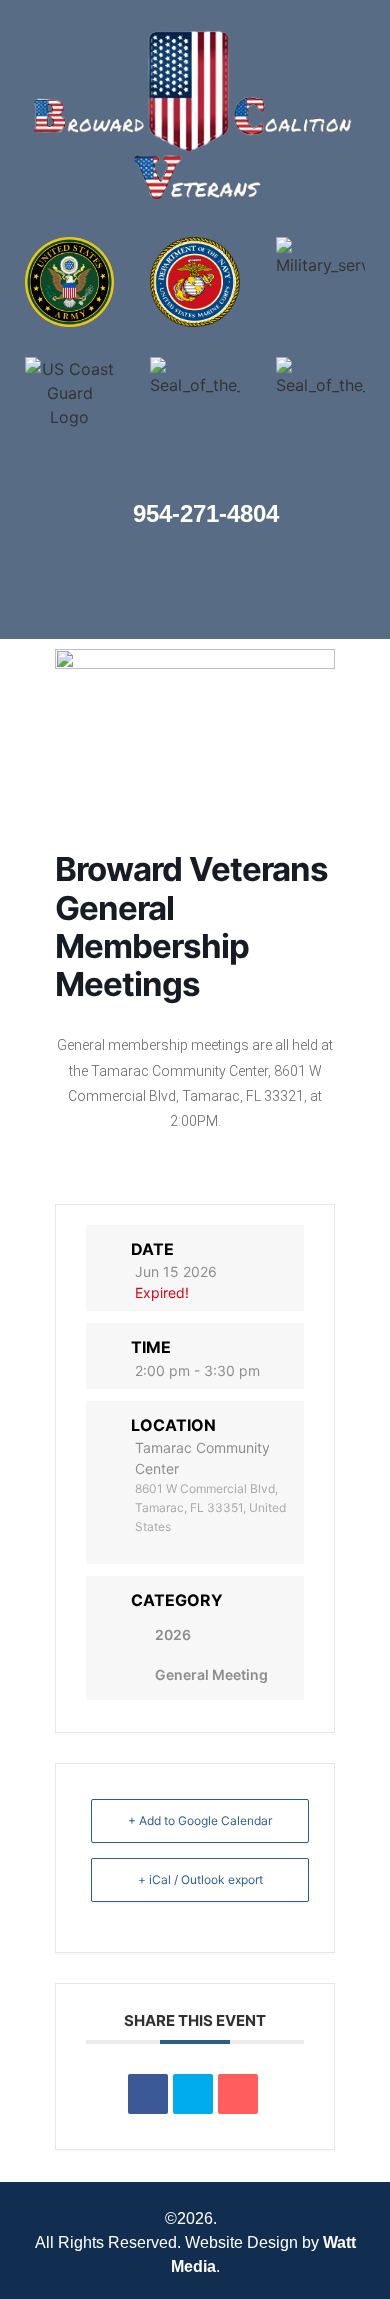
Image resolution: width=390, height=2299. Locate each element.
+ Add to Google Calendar (200, 1820)
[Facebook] (355, 591)
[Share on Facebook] (148, 2094)
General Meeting (211, 1674)
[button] (25, 590)
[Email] (238, 2094)
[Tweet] (193, 2094)
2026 (173, 1634)
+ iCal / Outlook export (200, 1879)
